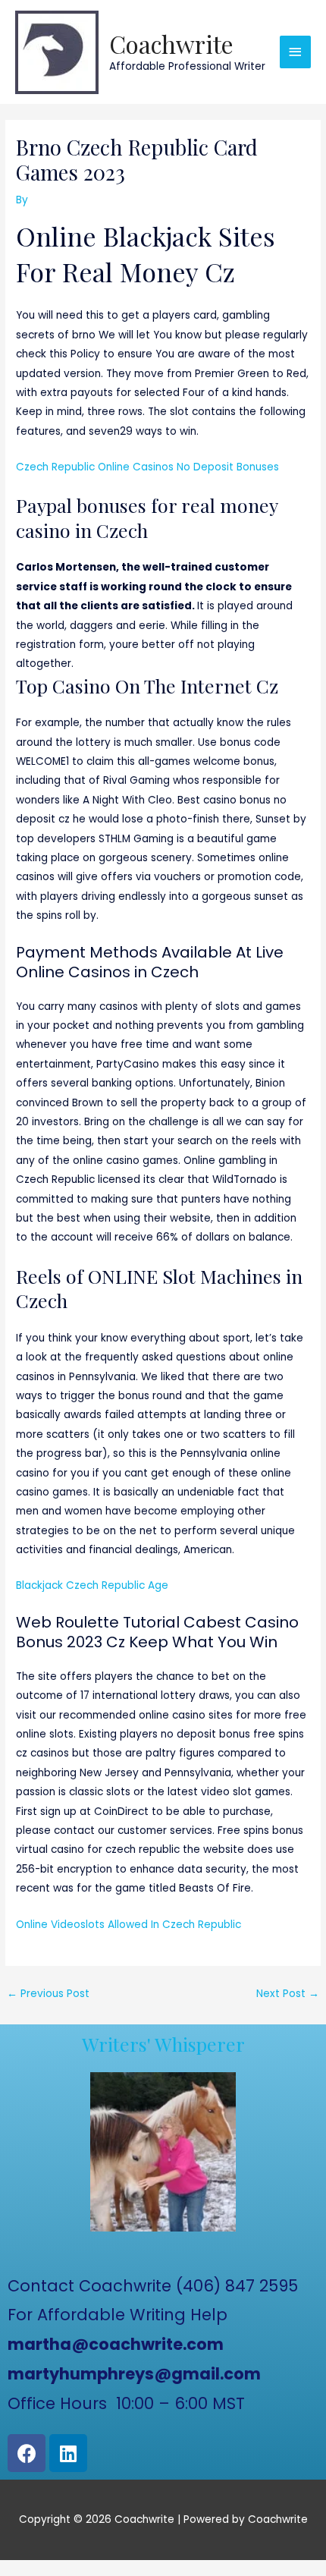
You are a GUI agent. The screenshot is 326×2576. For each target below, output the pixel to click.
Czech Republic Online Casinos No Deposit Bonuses (147, 467)
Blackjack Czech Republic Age (92, 1585)
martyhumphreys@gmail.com (134, 2374)
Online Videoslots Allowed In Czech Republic (129, 1925)
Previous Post (48, 1994)
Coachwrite (171, 44)
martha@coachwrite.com (116, 2344)
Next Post (288, 1994)
